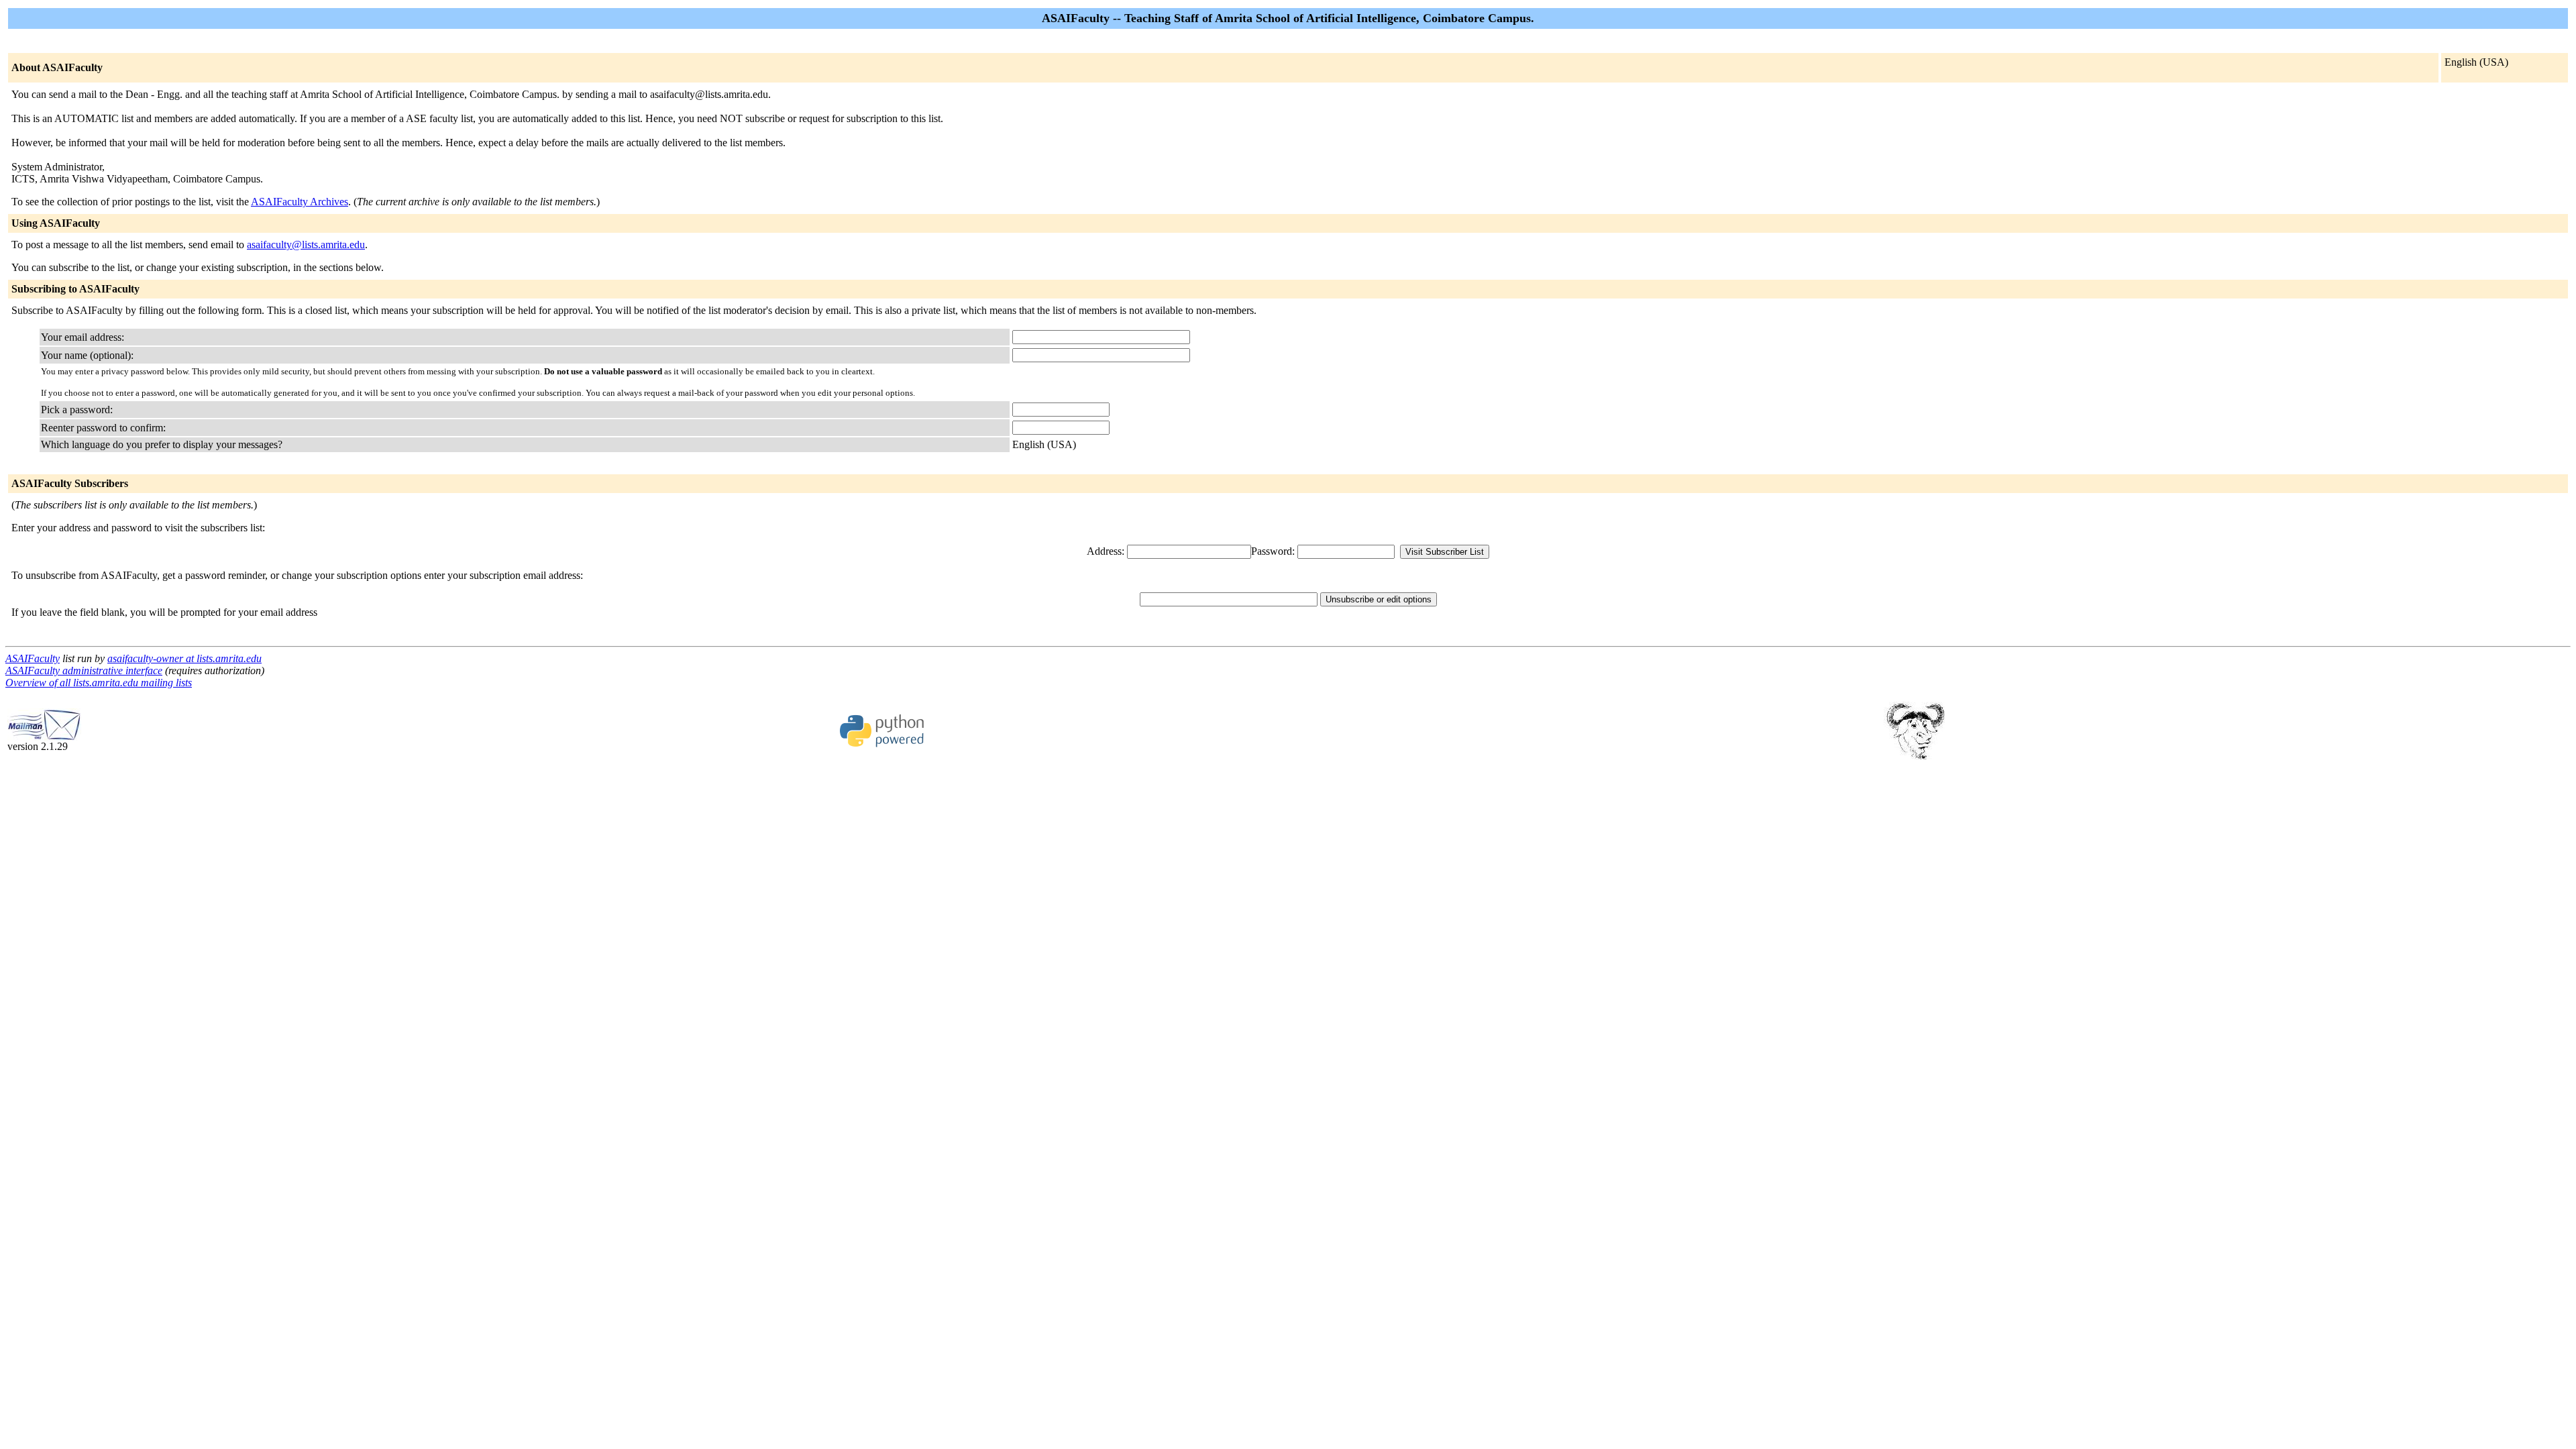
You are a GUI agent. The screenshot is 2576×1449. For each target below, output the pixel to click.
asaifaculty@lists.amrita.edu (306, 245)
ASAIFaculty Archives (300, 202)
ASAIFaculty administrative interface (84, 670)
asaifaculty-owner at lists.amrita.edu (184, 658)
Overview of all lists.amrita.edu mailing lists (99, 683)
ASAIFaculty (33, 658)
